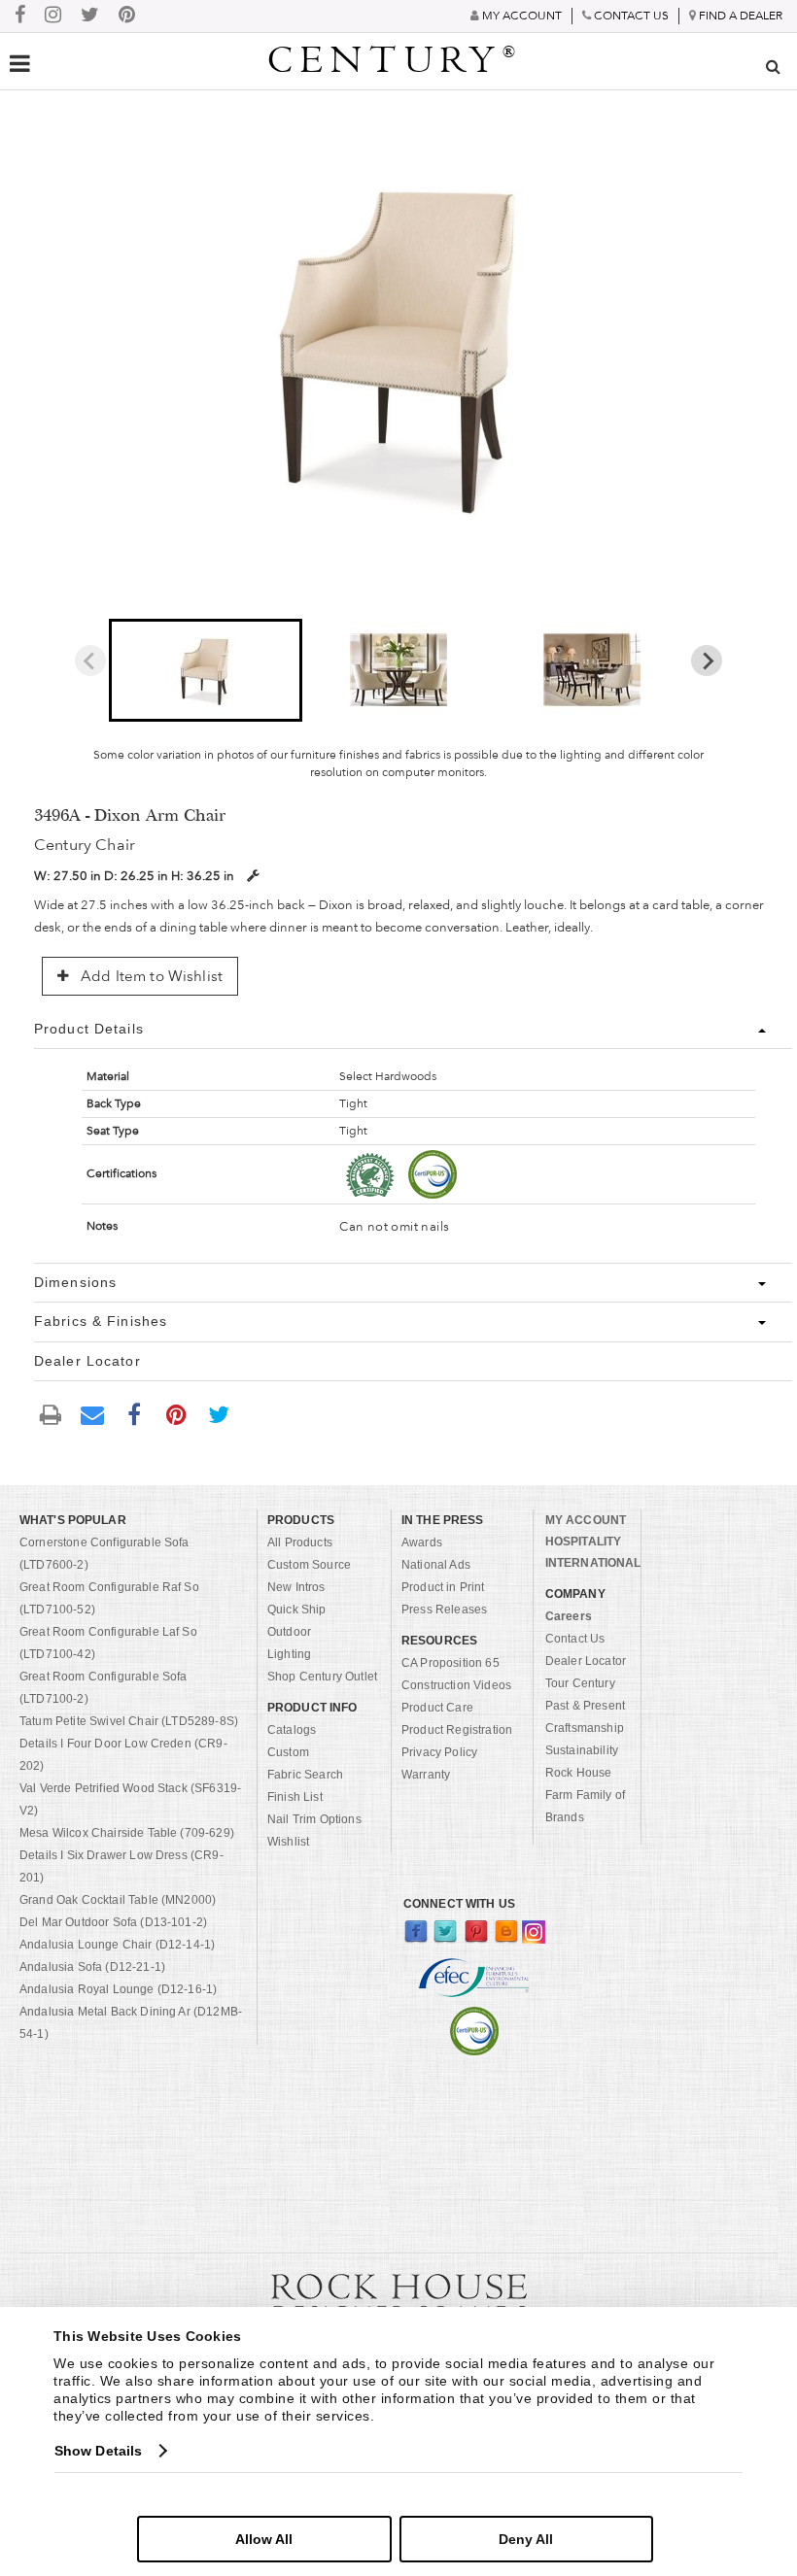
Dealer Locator (586, 1661)
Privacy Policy (439, 1752)
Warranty (426, 1775)
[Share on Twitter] (219, 1413)
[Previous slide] (90, 661)
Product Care (437, 1708)
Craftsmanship (585, 1728)
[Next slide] (707, 661)
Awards (422, 1542)
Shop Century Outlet (322, 1677)
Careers (569, 1616)
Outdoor (289, 1632)
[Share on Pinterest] (177, 1413)
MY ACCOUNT (586, 1520)
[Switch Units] (253, 876)
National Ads (436, 1565)
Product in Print (443, 1587)
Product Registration (457, 1730)
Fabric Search (305, 1775)
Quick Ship (297, 1610)
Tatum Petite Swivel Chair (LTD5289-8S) (129, 1721)
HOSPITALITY (583, 1542)
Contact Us (575, 1639)
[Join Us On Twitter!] (90, 16)
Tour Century (580, 1683)
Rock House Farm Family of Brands (585, 1795)
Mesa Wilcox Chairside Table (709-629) (127, 1833)
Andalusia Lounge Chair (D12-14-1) (117, 1945)
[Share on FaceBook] (134, 1413)
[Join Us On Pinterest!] (127, 16)
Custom (288, 1752)
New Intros (296, 1587)
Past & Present (585, 1706)
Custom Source (309, 1565)
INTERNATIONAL (593, 1563)
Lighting (289, 1654)
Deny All (526, 2539)
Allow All (264, 2539)
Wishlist (288, 1842)
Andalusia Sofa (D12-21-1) (92, 1967)
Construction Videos (456, 1685)
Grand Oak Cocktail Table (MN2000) (118, 1900)
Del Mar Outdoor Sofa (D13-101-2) (113, 1922)
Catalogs (292, 1730)
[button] (206, 670)
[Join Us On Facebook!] (20, 16)
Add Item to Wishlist (150, 976)
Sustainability (582, 1750)
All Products (300, 1542)
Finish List (295, 1797)
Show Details (98, 2451)
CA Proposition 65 (450, 1663)
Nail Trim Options (314, 1819)
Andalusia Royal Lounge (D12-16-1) (118, 1989)
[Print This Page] (51, 1414)
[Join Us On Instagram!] (53, 16)
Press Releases (444, 1610)
